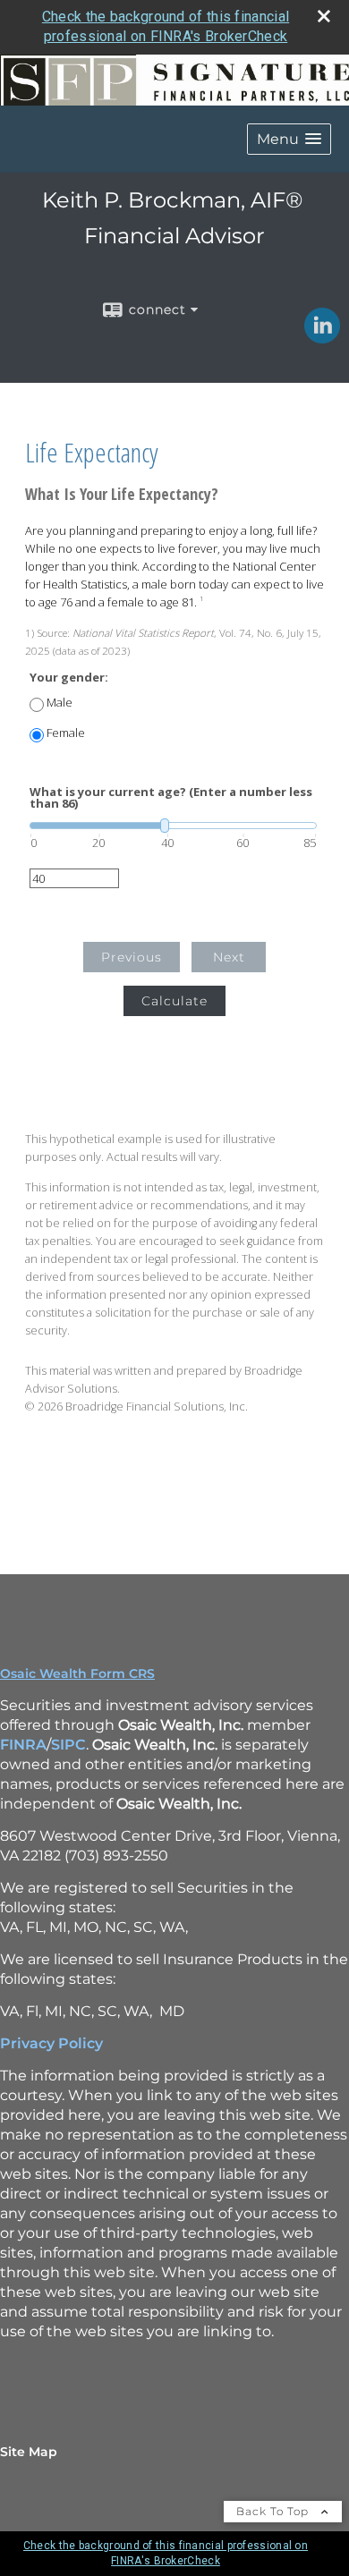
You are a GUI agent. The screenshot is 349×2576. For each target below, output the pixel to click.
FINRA (23, 1745)
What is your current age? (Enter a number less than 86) (171, 798)
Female (66, 733)
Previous (132, 957)
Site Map (29, 2452)
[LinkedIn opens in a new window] (322, 337)
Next (229, 957)
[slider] (173, 826)
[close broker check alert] (324, 16)
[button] (289, 139)
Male (60, 703)
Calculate (174, 1001)
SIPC (68, 1745)
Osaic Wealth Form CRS (77, 1674)
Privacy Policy (51, 2043)
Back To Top (274, 2511)
